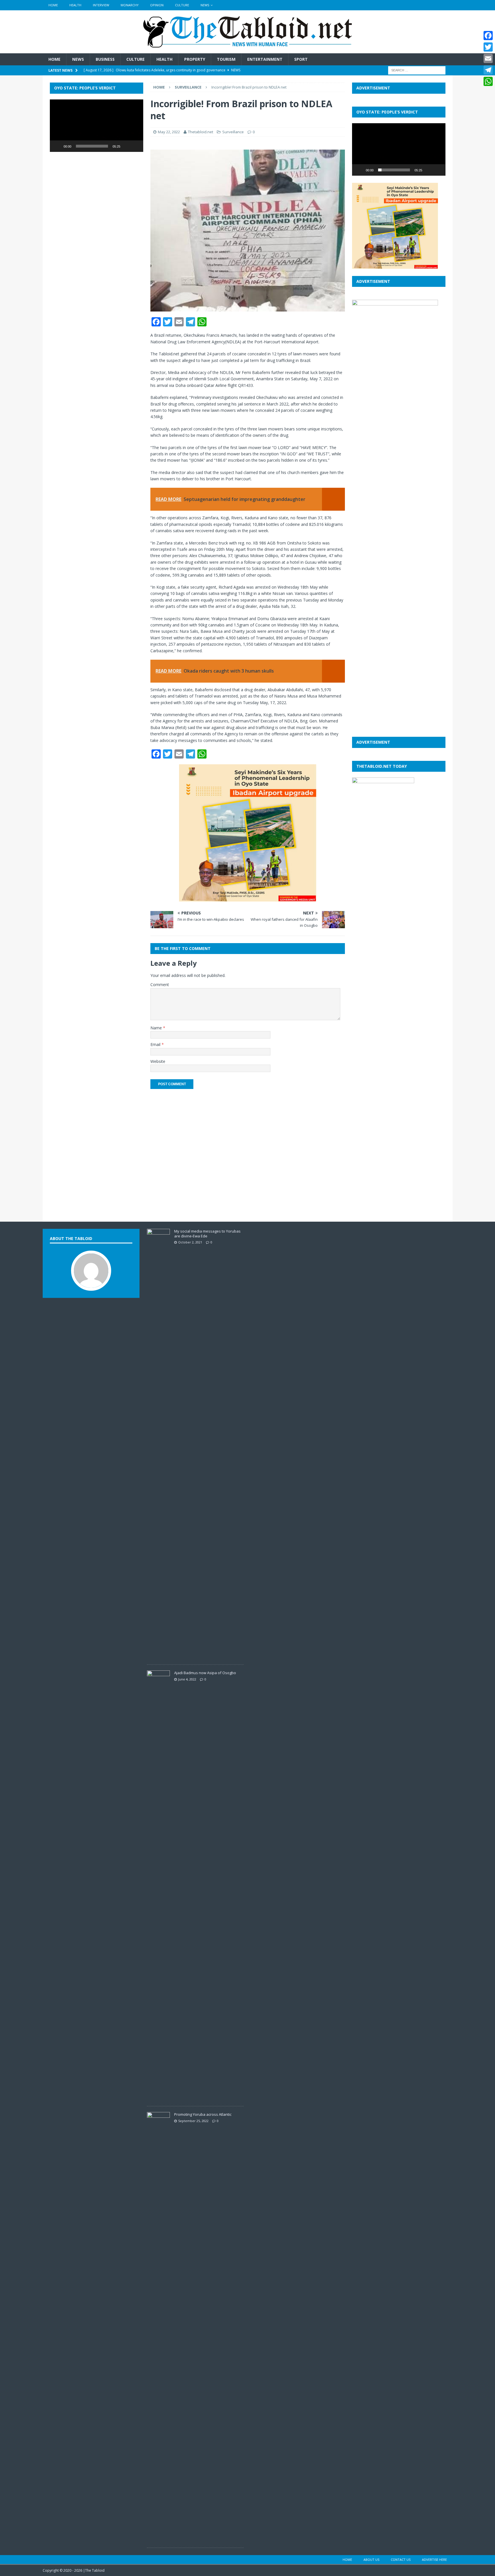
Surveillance (233, 132)
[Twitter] (488, 47)
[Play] (57, 146)
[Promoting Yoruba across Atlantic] (158, 2539)
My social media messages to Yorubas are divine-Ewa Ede (207, 1234)
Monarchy (130, 5)
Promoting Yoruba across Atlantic (203, 2114)
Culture (182, 5)
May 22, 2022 (169, 132)
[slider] (92, 146)
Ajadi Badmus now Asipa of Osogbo (205, 1673)
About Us (371, 2560)
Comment (160, 985)
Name (157, 1028)
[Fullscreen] (136, 146)
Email (156, 1044)
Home (53, 5)
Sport (301, 59)
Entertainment (265, 59)
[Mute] (127, 146)
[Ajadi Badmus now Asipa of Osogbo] (158, 2097)
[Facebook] (488, 36)
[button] (97, 126)
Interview (101, 5)
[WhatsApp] (488, 81)
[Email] (488, 58)
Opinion (157, 5)
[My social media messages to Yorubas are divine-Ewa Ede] (158, 1656)
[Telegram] (488, 70)
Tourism (226, 59)
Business (105, 59)
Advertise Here (434, 2560)
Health (75, 5)
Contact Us (401, 2560)
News (205, 5)
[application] (97, 126)
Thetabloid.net (201, 132)
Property (195, 59)
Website (158, 1061)
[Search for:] (417, 70)
